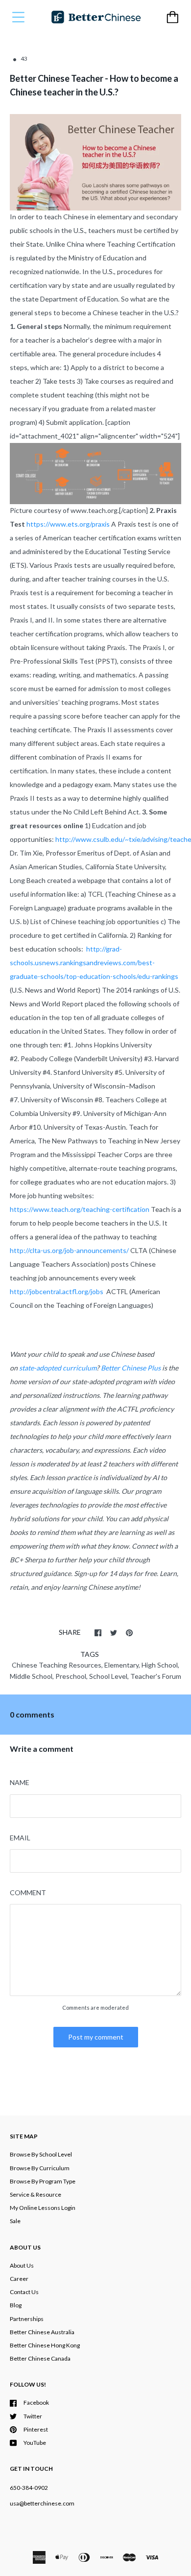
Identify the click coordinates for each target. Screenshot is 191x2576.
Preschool (71, 1676)
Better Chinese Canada (40, 2358)
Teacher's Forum (156, 1676)
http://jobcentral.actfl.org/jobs (57, 1291)
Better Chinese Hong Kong (45, 2345)
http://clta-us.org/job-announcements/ (69, 1250)
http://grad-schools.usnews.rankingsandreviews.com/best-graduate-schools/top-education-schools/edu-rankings (94, 963)
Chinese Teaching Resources (57, 1665)
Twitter (33, 2416)
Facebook (36, 2402)
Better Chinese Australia (42, 2332)
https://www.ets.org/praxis (68, 524)
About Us (22, 2265)
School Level (108, 1676)
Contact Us (24, 2292)
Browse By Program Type (43, 2181)
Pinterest (36, 2429)
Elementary (121, 1665)
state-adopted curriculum (58, 1368)
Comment (28, 1892)
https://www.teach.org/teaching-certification (80, 1209)
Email (20, 1838)
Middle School (31, 1676)
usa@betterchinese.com (42, 2503)
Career (19, 2279)
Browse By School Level (41, 2154)
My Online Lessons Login (43, 2208)
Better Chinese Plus (131, 1368)
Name (20, 1782)
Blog (16, 2305)
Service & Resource (36, 2194)
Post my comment (96, 2037)
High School (160, 1665)
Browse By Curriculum (40, 2168)
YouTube (35, 2443)
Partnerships (27, 2319)
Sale (15, 2221)
